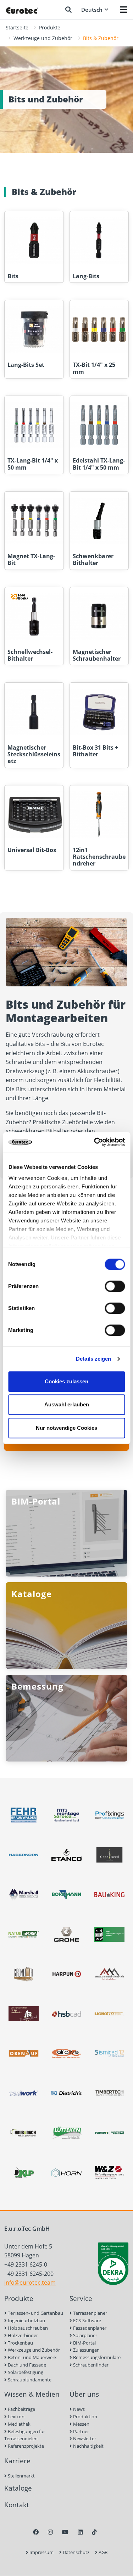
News (78, 2409)
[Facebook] (36, 2532)
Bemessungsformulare (96, 2357)
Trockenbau (20, 2343)
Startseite (17, 27)
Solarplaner (85, 2335)
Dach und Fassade (26, 2365)
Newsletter (84, 2438)
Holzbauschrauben (27, 2328)
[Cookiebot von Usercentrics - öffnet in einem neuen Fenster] (95, 1142)
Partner (81, 2431)
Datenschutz (76, 2552)
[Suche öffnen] (68, 10)
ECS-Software (87, 2320)
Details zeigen (93, 1359)
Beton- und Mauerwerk (32, 2357)
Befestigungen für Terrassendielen (25, 2435)
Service (81, 2298)
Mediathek (19, 2424)
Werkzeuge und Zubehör (43, 38)
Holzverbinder (22, 2335)
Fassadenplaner (89, 2328)
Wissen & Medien (32, 2394)
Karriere (17, 2461)
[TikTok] (94, 2532)
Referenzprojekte (25, 2446)
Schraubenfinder (90, 2365)
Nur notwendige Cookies (66, 1428)
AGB (102, 2552)
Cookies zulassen (66, 1381)
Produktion (85, 2417)
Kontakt (17, 2505)
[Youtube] (65, 2532)
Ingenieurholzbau (26, 2320)
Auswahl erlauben (67, 1404)
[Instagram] (50, 2532)
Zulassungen (86, 2350)
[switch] (115, 1286)
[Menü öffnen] (124, 10)
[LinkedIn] (80, 2532)
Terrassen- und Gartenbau (35, 2313)
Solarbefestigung (25, 2372)
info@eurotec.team (30, 2283)
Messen (81, 2424)
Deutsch (92, 10)
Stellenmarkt (21, 2476)
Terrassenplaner (90, 2313)
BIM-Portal (84, 2343)
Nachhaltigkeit (88, 2446)
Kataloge (18, 2488)
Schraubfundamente (29, 2380)
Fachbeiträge (21, 2409)
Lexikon (16, 2417)
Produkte (50, 27)
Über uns (84, 2394)
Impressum (41, 2552)
